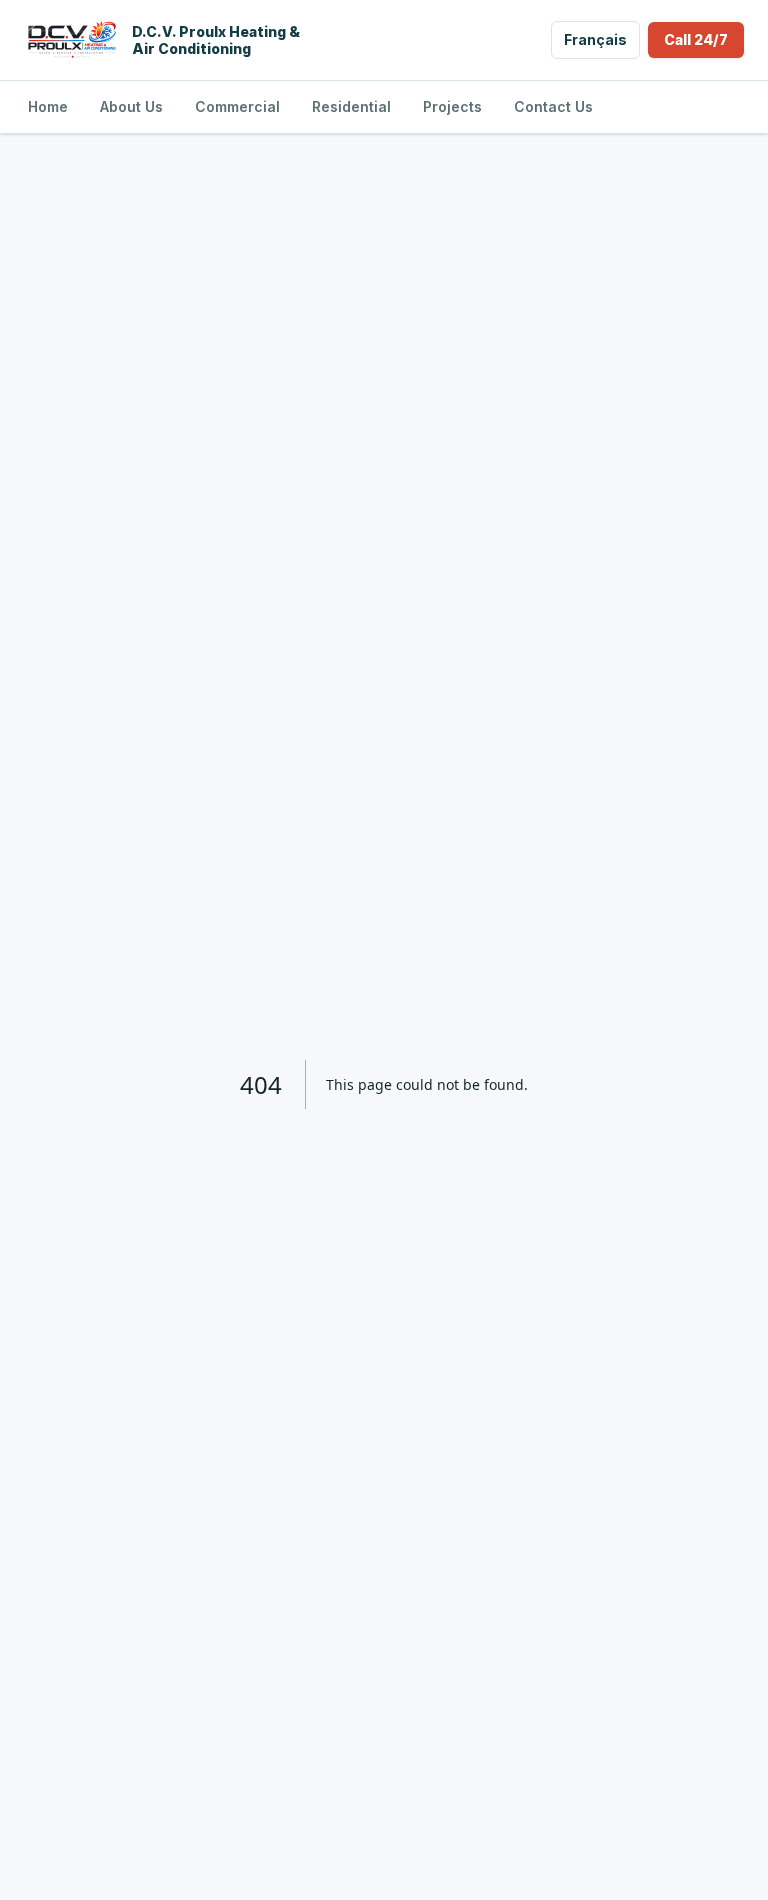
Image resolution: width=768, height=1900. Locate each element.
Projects (452, 106)
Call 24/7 (696, 39)
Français (595, 39)
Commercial (237, 106)
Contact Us (553, 106)
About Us (131, 106)
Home (48, 106)
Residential (351, 106)
